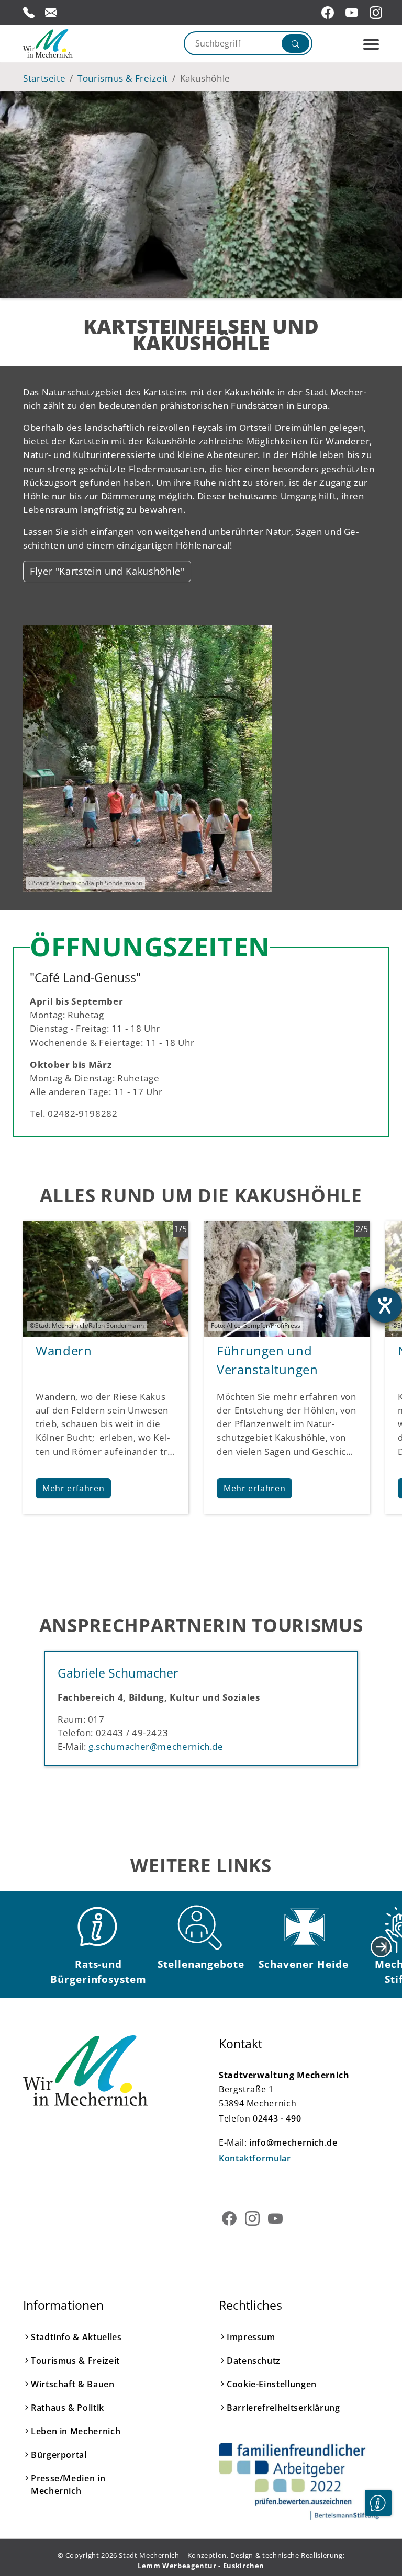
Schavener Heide (303, 1964)
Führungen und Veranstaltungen (267, 1360)
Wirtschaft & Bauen (73, 2384)
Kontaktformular (255, 2158)
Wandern (64, 1350)
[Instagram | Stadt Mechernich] (377, 13)
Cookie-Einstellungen (272, 2384)
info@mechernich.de (293, 2142)
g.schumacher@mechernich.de (156, 1746)
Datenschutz (254, 2361)
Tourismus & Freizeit (75, 2361)
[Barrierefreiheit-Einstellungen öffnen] (385, 1305)
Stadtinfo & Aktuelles (76, 2337)
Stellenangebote (201, 1964)
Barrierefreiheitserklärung (283, 2408)
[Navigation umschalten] (371, 44)
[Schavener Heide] (304, 1928)
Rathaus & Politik (68, 2408)
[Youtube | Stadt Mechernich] (353, 13)
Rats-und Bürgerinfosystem (98, 1971)
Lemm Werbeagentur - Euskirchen (201, 2566)
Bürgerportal (59, 2455)
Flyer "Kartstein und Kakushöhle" (107, 571)
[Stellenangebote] (201, 1928)
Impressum (251, 2337)
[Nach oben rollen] (378, 2535)
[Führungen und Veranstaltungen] (287, 1278)
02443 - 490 (277, 2118)
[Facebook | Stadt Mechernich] (329, 13)
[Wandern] (106, 1278)
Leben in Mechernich (76, 2431)
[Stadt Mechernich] (68, 43)
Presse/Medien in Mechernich (68, 2484)
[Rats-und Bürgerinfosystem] (98, 1928)
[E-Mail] (51, 13)
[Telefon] (29, 13)
